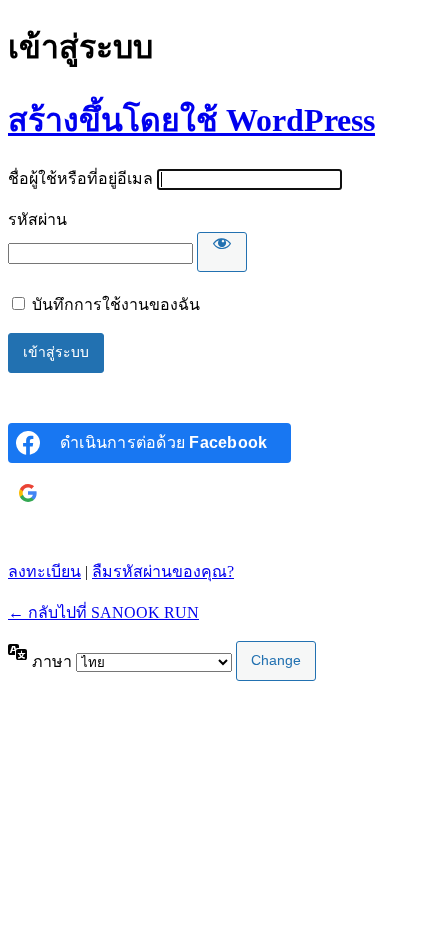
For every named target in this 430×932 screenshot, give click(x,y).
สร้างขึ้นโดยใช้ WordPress (191, 120)
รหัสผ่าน (37, 219)
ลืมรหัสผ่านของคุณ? (163, 571)
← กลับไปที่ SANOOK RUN (103, 612)
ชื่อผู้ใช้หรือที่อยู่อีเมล (80, 178)
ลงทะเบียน (44, 571)
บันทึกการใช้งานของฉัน (116, 304)
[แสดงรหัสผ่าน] (222, 252)
